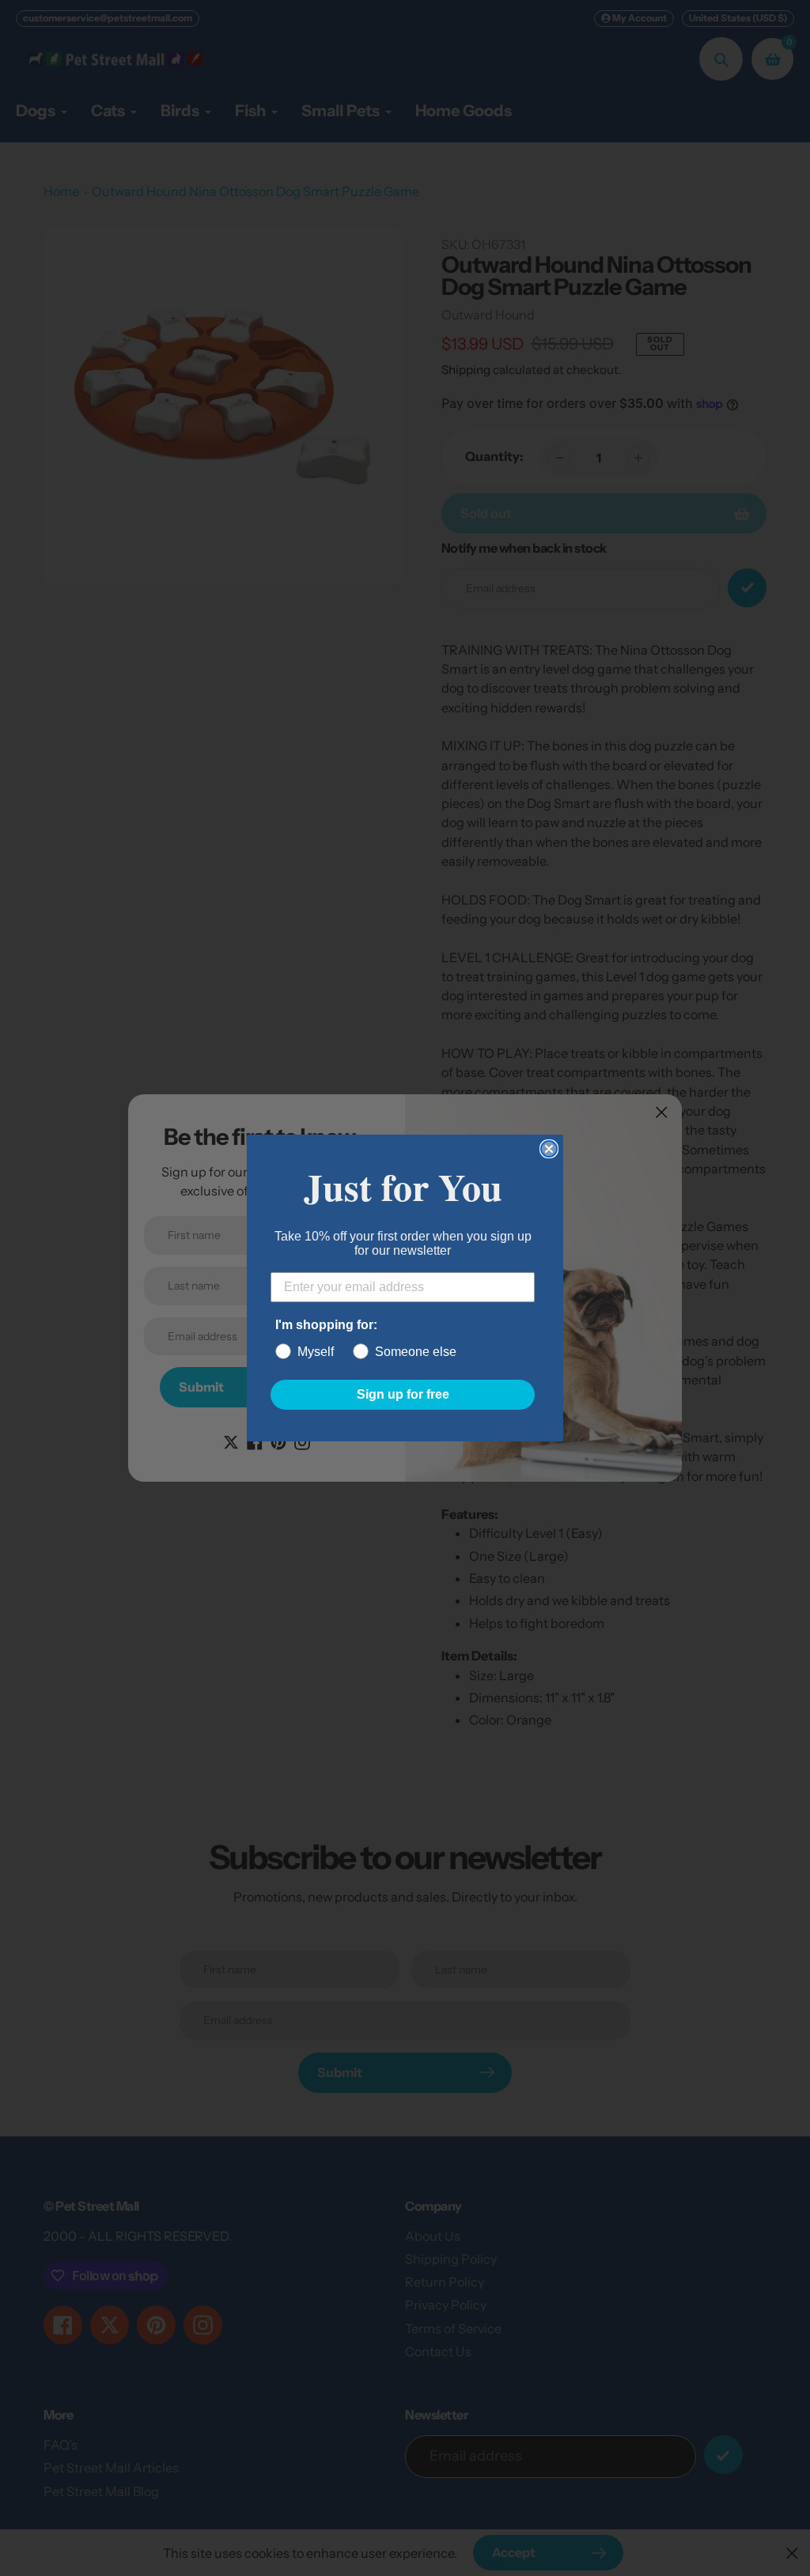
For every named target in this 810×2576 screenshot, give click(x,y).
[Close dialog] (549, 1149)
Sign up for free (403, 1394)
